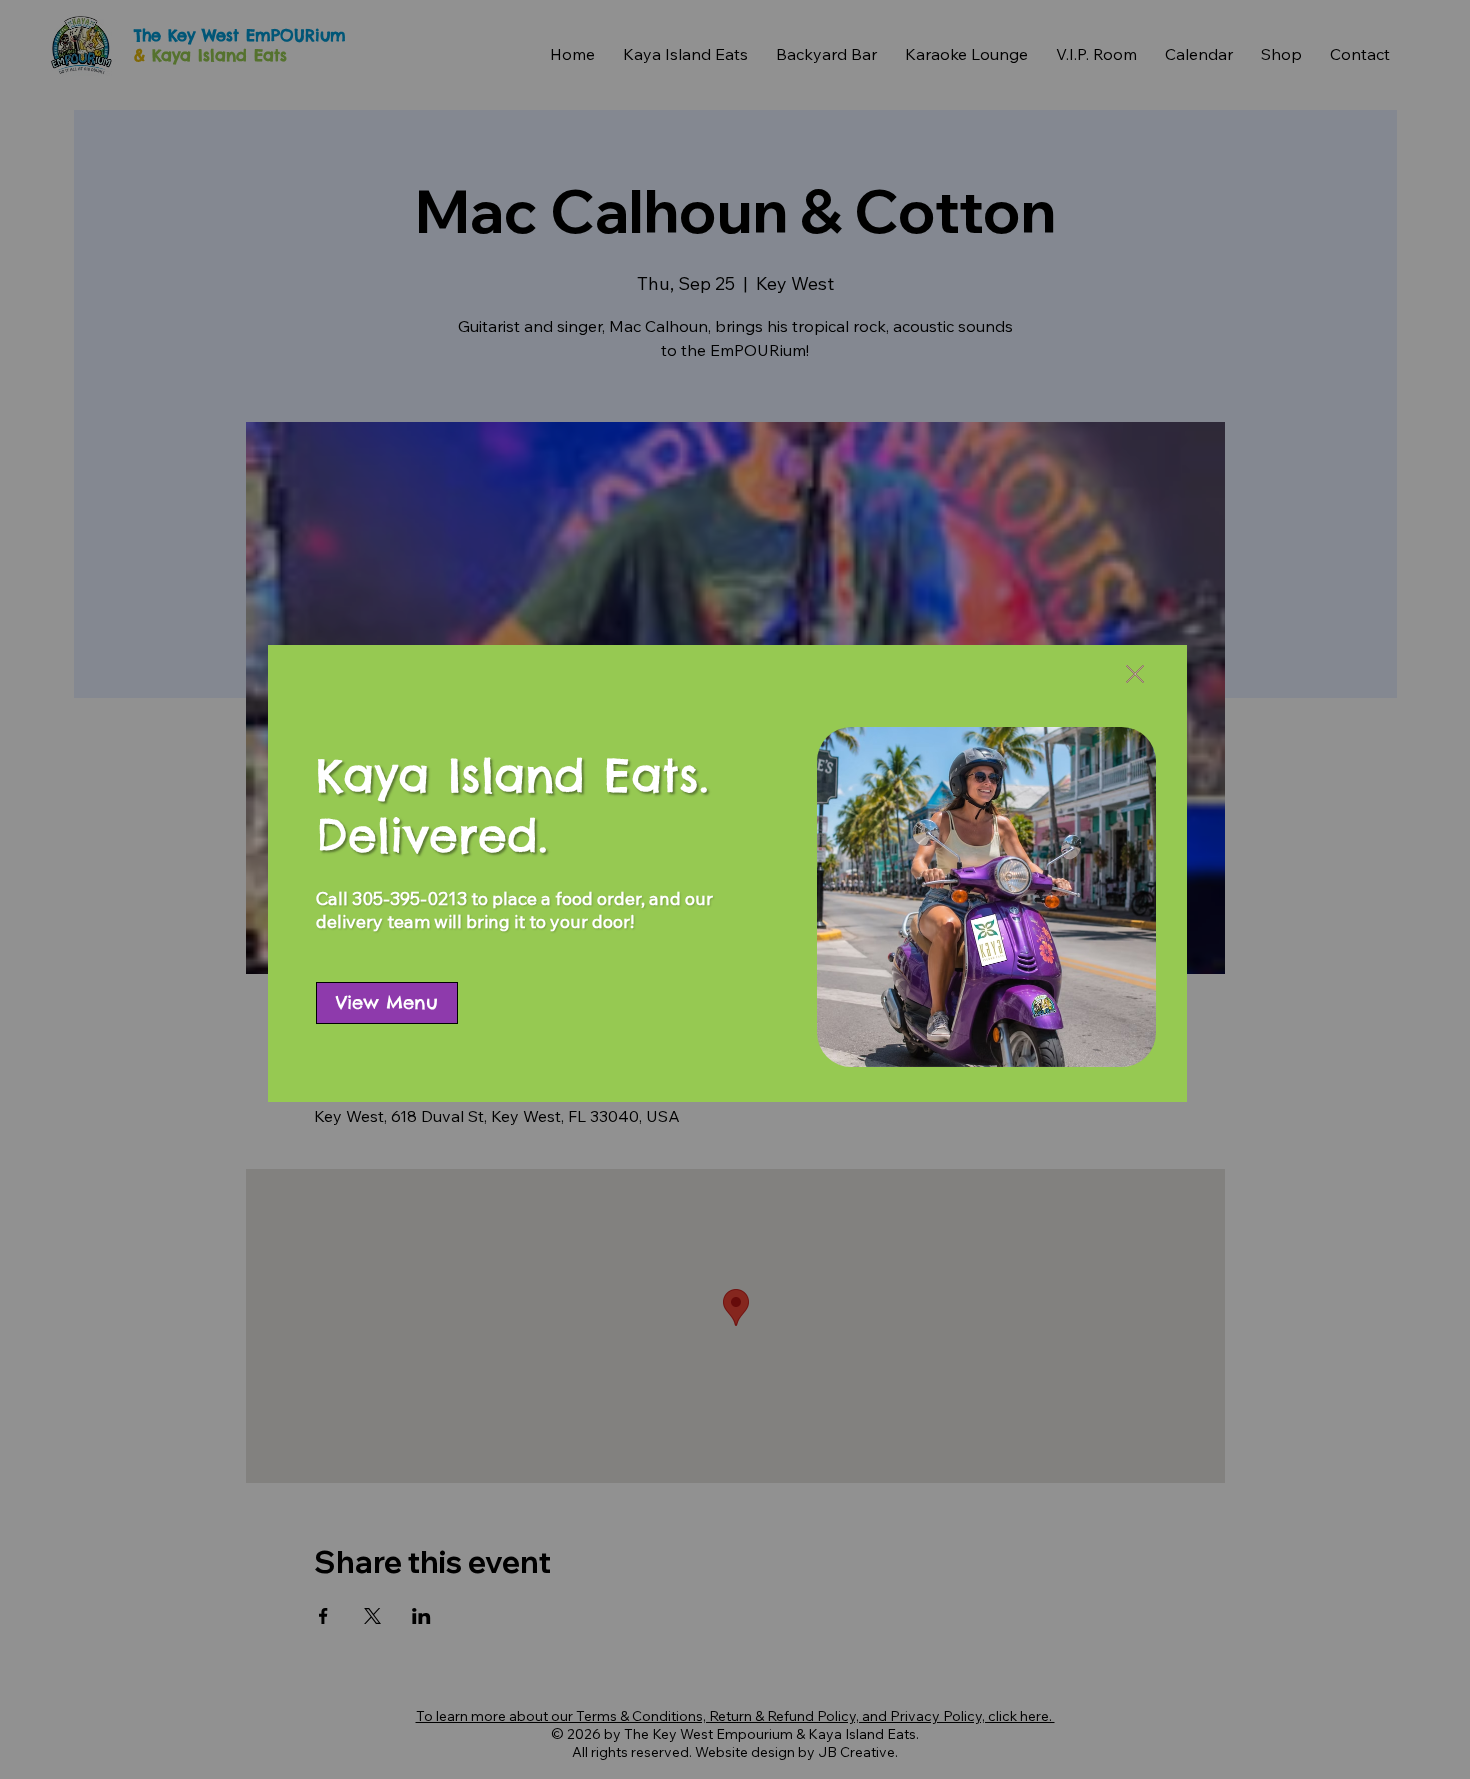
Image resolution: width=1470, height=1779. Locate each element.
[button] (1135, 675)
